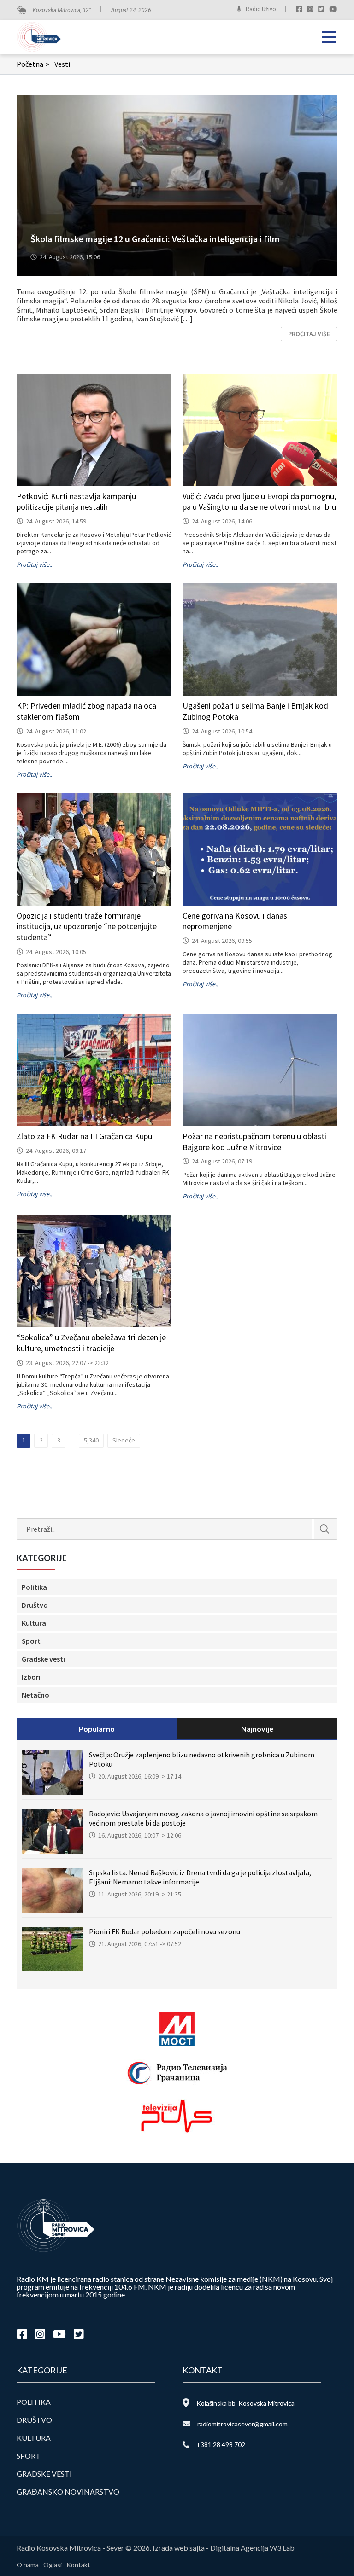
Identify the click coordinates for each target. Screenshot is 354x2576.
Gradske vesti (43, 1659)
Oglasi (53, 2565)
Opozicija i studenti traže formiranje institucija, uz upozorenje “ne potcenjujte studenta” (87, 927)
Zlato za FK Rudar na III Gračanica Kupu (84, 1136)
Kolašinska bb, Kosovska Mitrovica (245, 2403)
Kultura (34, 1623)
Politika (34, 1587)
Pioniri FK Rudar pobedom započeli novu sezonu (165, 1931)
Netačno (35, 1695)
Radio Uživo (261, 9)
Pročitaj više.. (34, 564)
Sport (31, 1641)
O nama (28, 2565)
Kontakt (78, 2565)
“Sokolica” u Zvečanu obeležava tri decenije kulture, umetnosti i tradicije (91, 1343)
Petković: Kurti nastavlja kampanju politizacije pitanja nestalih (76, 502)
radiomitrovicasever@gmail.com (242, 2424)
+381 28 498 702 (221, 2445)
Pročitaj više (309, 334)
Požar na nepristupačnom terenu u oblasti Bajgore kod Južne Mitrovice (254, 1142)
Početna (33, 64)
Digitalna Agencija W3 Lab (252, 2548)
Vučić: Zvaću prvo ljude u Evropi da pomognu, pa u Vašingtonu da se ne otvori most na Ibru (259, 502)
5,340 (91, 1440)
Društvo (35, 1605)
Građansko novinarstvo (68, 2492)
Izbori (31, 1677)
